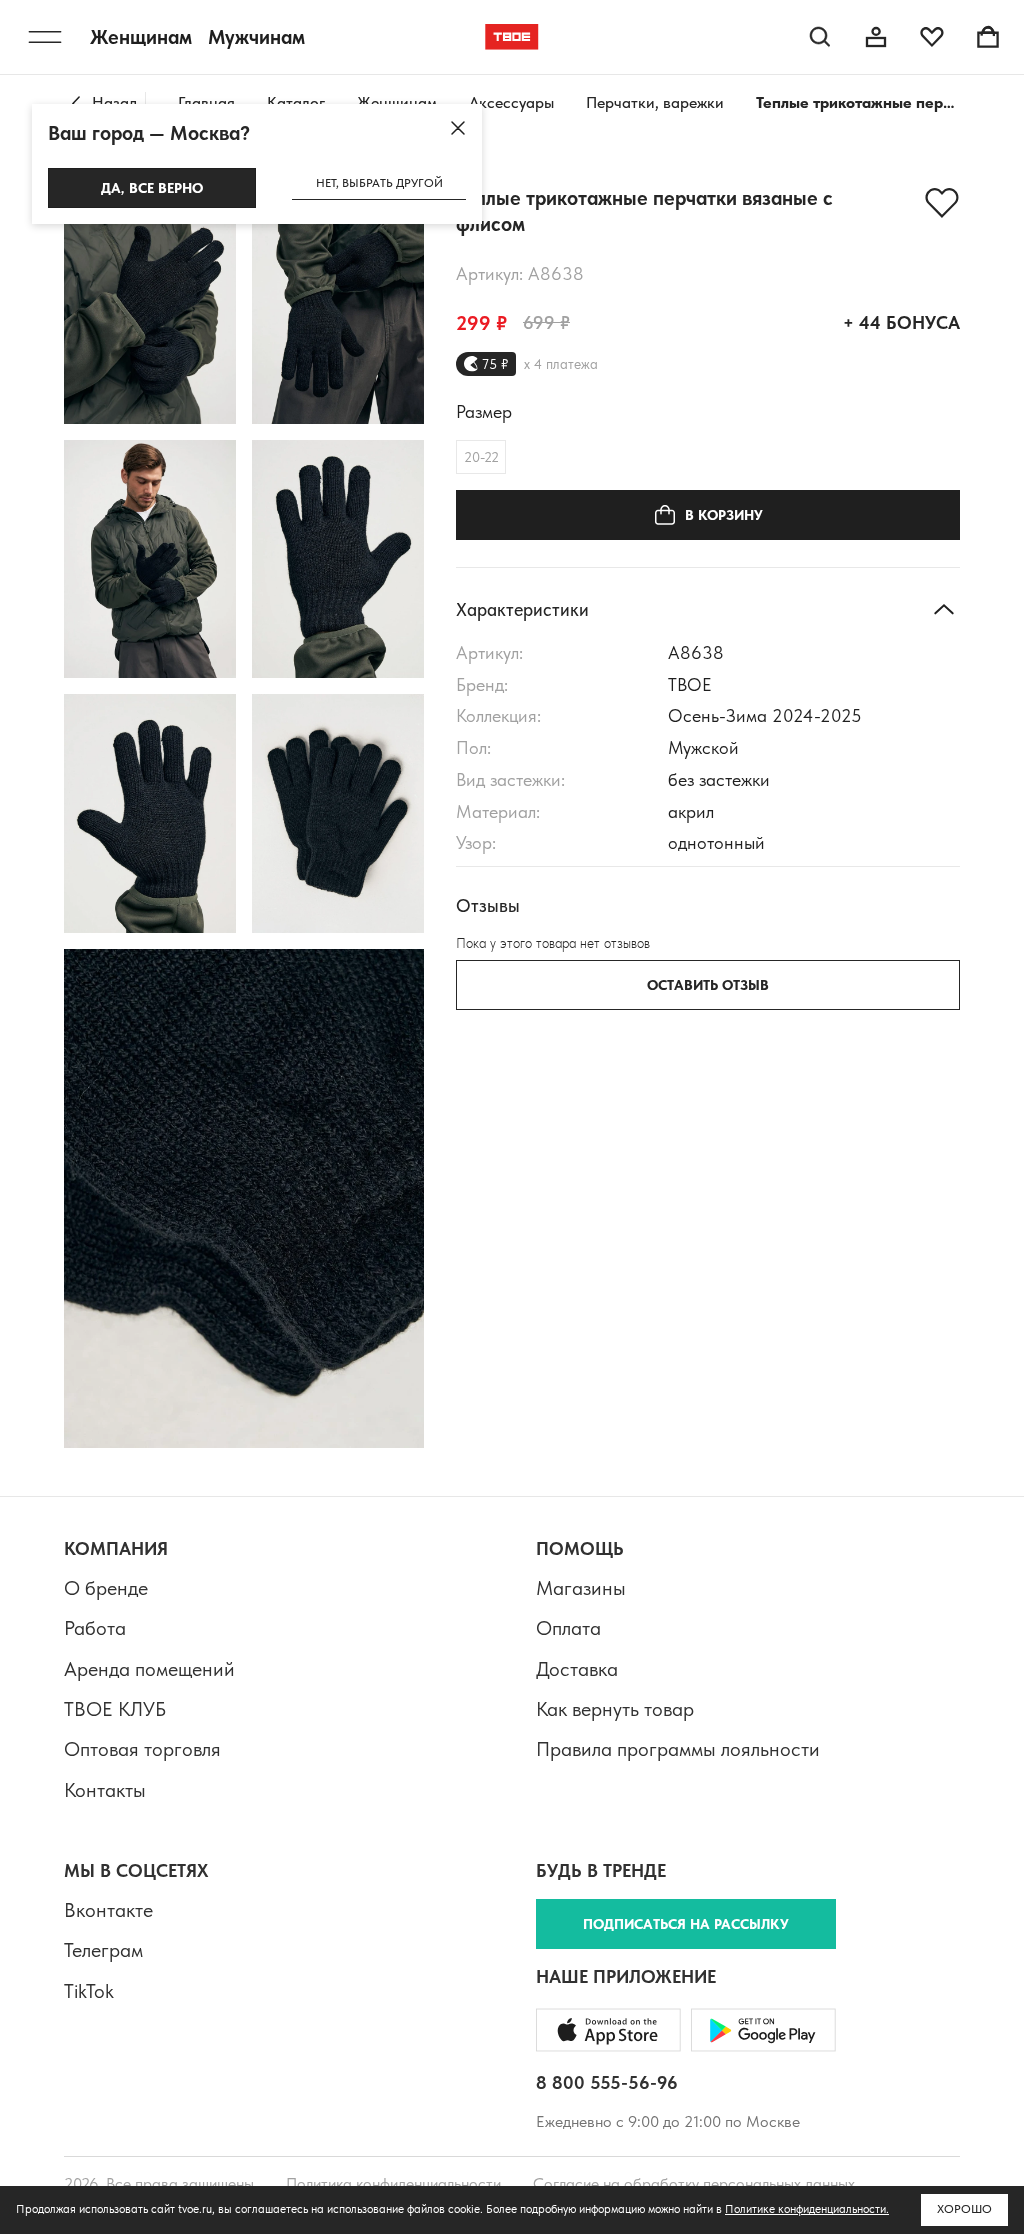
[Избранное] (932, 37)
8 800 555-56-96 (607, 2082)
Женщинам (397, 102)
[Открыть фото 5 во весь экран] (150, 813)
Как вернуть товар (615, 1709)
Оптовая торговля (142, 1749)
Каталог (296, 102)
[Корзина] (988, 37)
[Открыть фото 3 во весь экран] (150, 559)
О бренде (106, 1588)
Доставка (577, 1669)
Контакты (105, 1790)
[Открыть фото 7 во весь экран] (244, 1198)
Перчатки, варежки (655, 102)
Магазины (581, 1588)
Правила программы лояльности (678, 1749)
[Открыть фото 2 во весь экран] (338, 304)
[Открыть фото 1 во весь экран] (150, 304)
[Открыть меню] (45, 37)
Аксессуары (511, 102)
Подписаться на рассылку (686, 1924)
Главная (206, 102)
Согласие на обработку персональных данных (694, 2183)
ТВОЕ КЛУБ (115, 1709)
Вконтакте (108, 1910)
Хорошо (964, 2209)
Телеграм (103, 1950)
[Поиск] (820, 37)
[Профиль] (876, 37)
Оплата (568, 1628)
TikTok (89, 1991)
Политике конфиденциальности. (807, 2209)
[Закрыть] (458, 128)
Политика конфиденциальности (393, 2183)
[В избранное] (942, 203)
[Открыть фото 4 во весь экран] (338, 559)
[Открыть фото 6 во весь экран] (338, 813)
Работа (95, 1628)
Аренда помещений (149, 1669)
